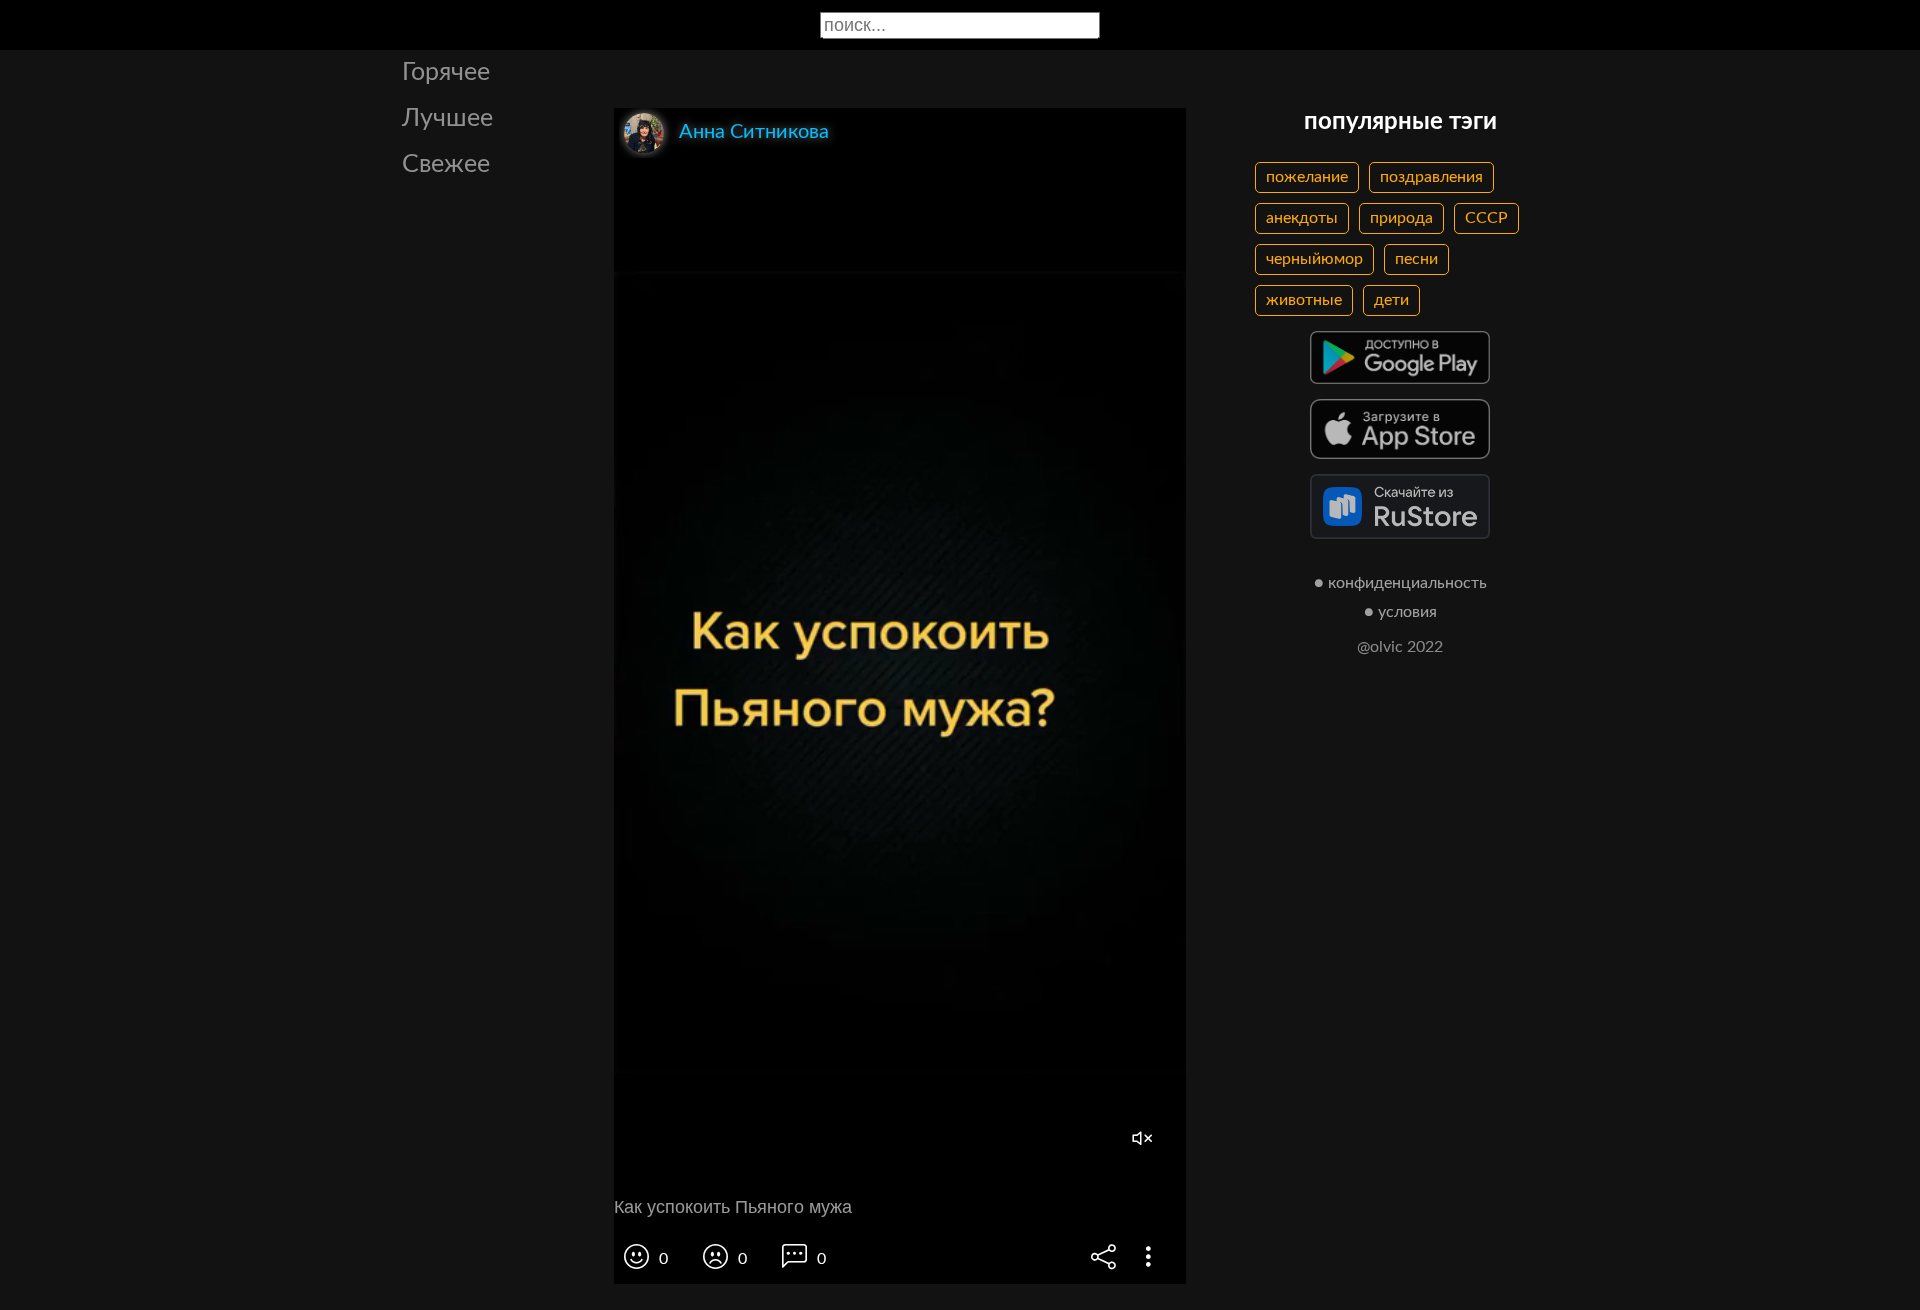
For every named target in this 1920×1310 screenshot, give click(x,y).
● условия (1400, 612)
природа (1401, 218)
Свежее (446, 164)
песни (1416, 259)
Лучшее (447, 118)
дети (1391, 300)
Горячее (446, 72)
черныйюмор (1314, 259)
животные (1304, 300)
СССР (1486, 218)
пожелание (1307, 177)
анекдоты (1302, 218)
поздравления (1431, 177)
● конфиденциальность (1400, 583)
